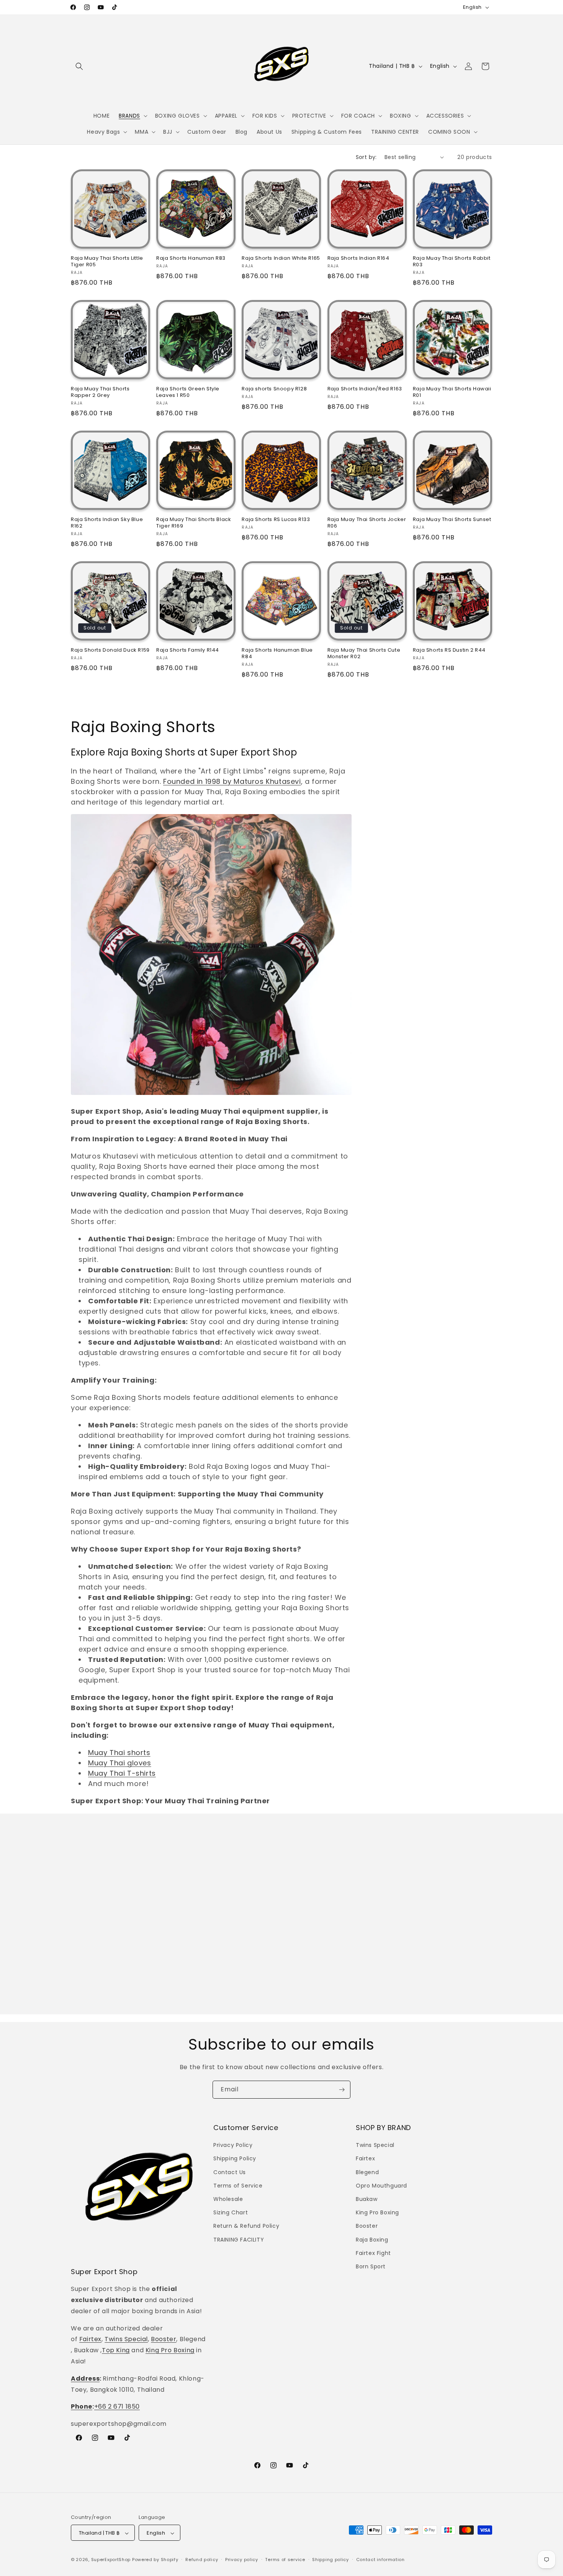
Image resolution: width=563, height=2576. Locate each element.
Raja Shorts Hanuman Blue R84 (277, 654)
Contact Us (230, 2172)
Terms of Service (238, 2186)
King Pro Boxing (170, 2350)
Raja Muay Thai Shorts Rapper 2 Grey (100, 392)
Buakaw (367, 2199)
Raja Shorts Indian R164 (358, 258)
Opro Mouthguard (381, 2186)
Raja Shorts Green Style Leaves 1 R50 (188, 392)
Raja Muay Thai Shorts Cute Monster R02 (364, 654)
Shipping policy (331, 2560)
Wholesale (228, 2199)
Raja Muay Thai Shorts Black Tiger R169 (194, 523)
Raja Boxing (372, 2240)
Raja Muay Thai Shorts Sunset (452, 520)
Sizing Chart (231, 2212)
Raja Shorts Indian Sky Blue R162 (107, 523)
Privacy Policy (233, 2145)
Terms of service (285, 2560)
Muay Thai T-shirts (122, 1773)
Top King (116, 2350)
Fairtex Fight (373, 2253)
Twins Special (126, 2339)
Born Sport (371, 2266)
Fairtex (90, 2339)
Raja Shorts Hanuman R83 (191, 258)
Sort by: (366, 157)
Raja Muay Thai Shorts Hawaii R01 (452, 392)
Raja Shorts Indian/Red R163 (365, 389)
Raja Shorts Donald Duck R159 (110, 650)
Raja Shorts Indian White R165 (281, 258)
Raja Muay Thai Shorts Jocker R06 (367, 523)
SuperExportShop (111, 2560)
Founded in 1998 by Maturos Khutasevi (232, 781)
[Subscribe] (342, 2090)
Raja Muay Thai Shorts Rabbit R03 (452, 262)
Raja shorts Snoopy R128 (274, 389)
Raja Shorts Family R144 (188, 650)
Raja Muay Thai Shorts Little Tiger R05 (107, 262)
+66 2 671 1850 (117, 2407)
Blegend (367, 2172)
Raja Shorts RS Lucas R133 (276, 520)
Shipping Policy (235, 2159)
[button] (79, 66)
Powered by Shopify (155, 2560)
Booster (164, 2339)
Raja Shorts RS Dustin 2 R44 (449, 650)
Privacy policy (242, 2560)
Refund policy (202, 2560)
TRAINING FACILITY (239, 2240)
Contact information (381, 2560)
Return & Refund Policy (246, 2226)
